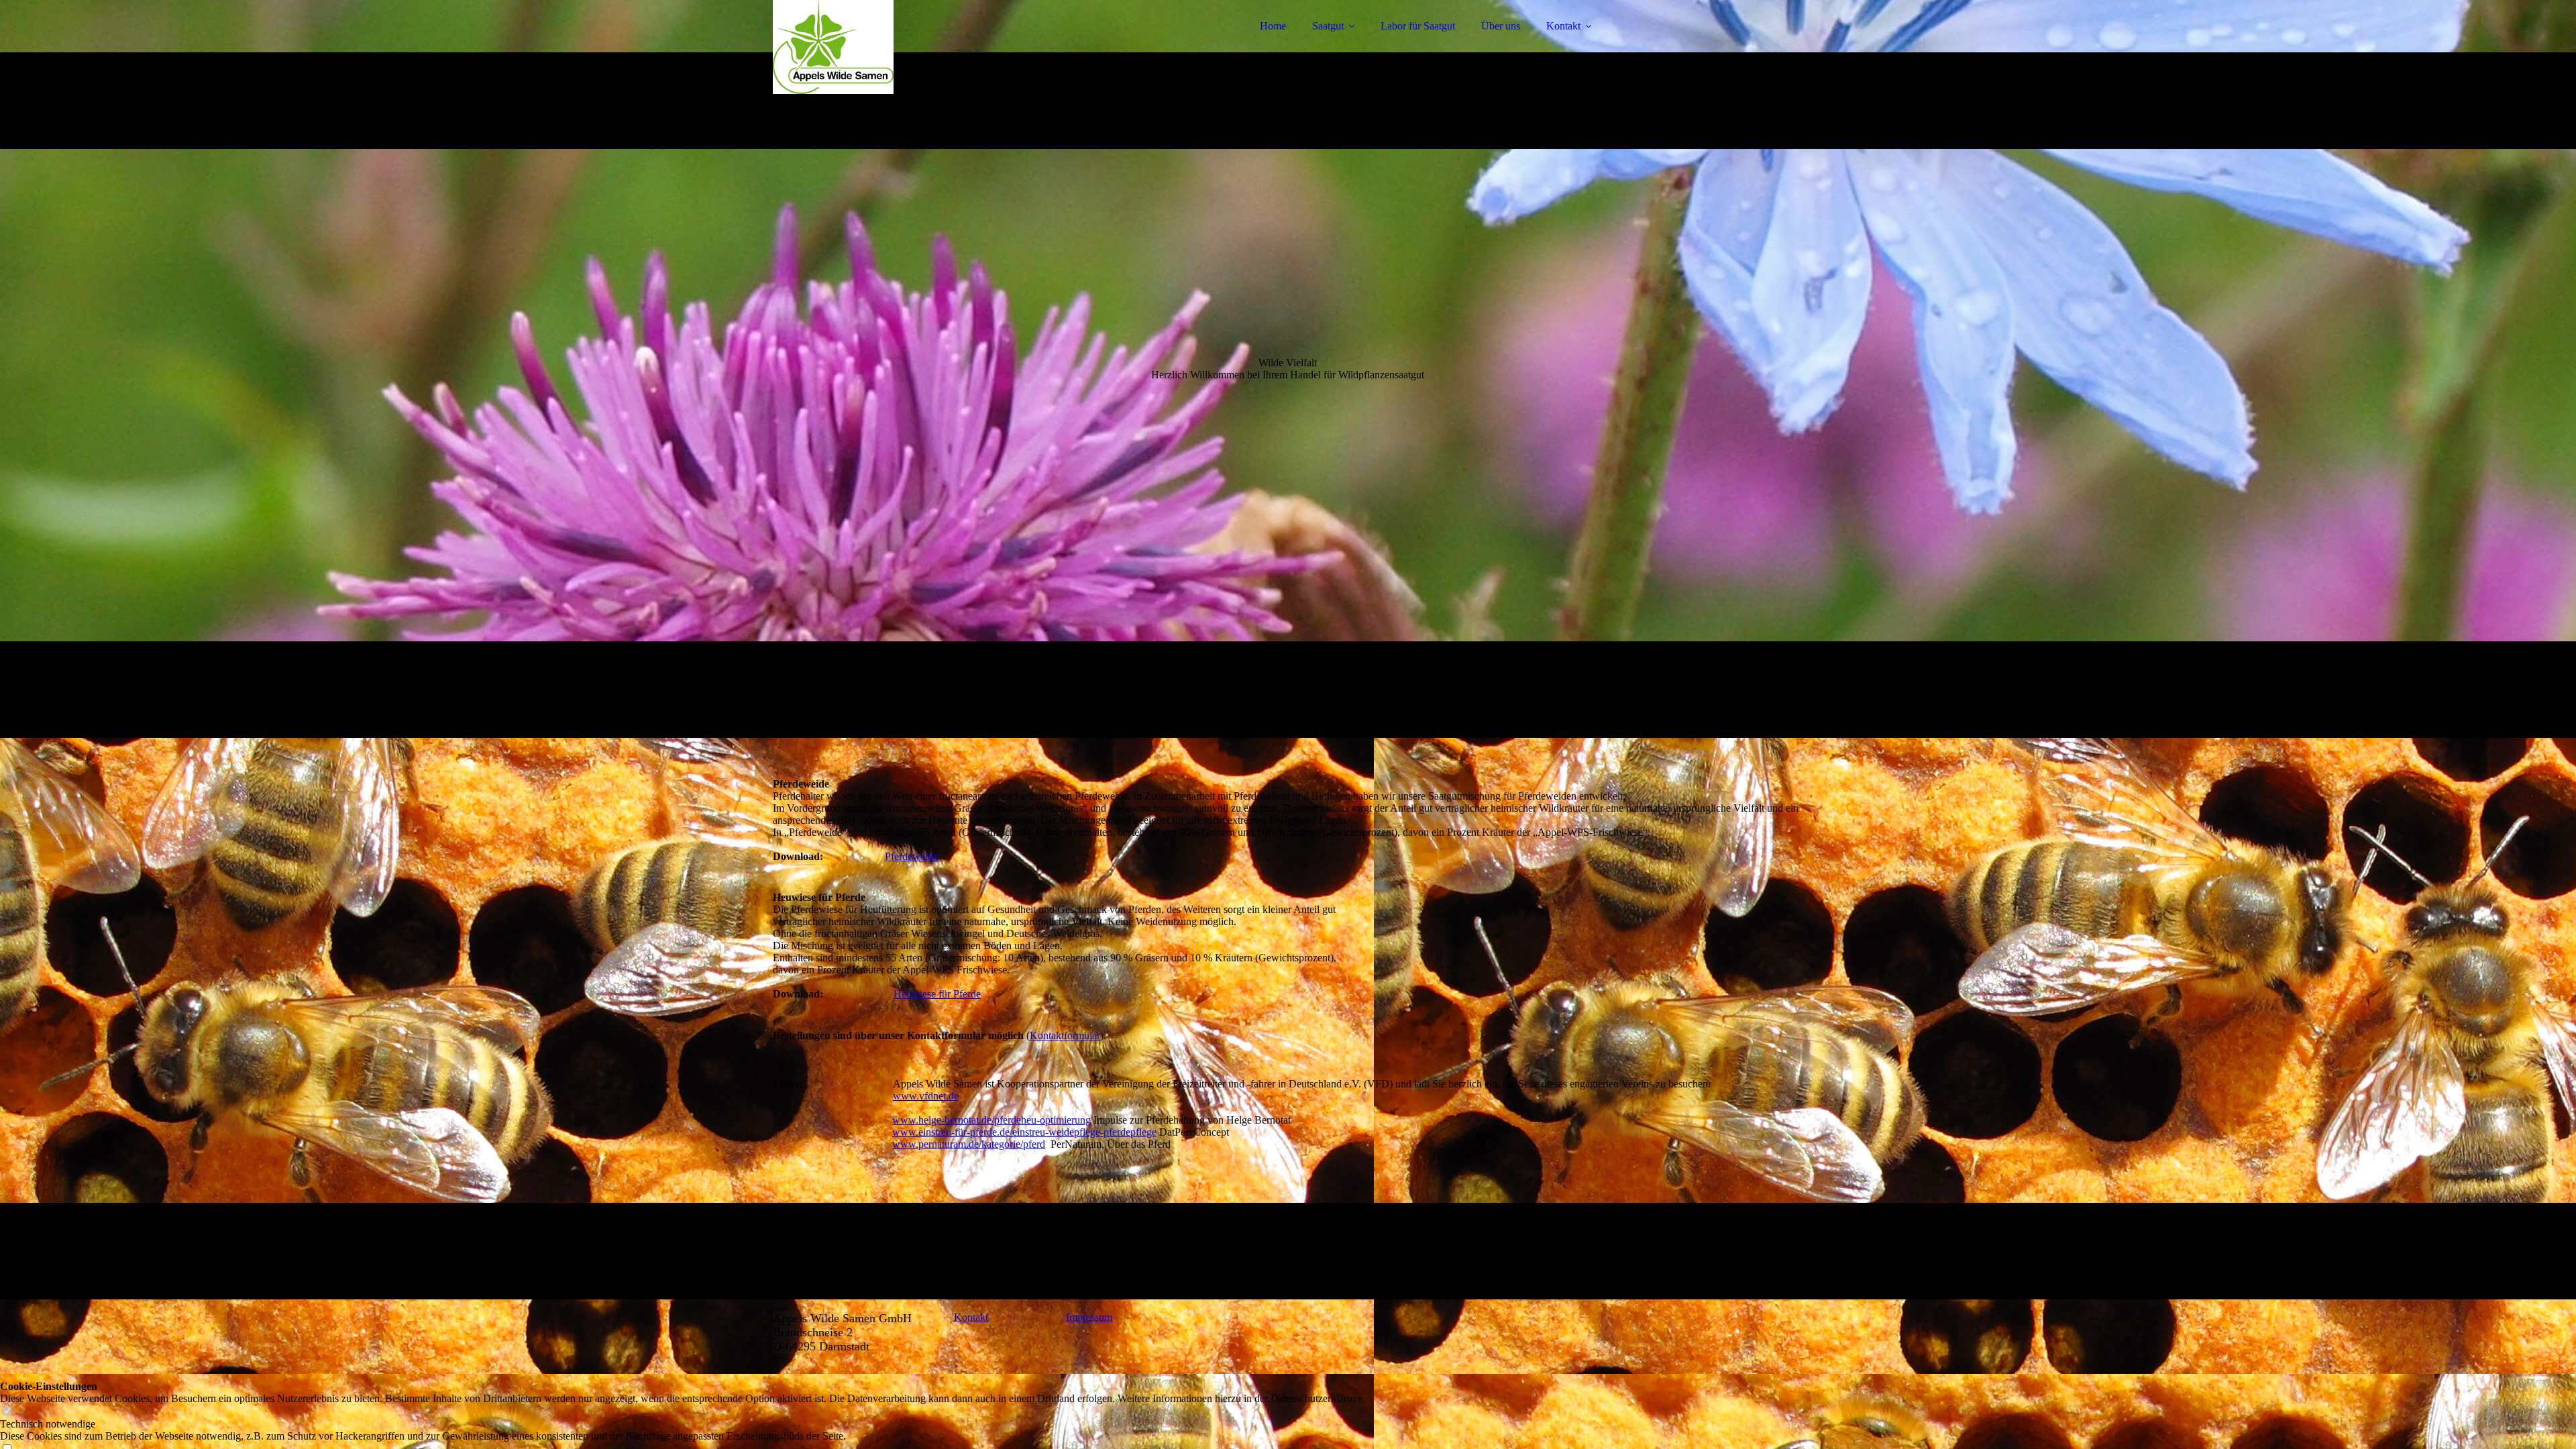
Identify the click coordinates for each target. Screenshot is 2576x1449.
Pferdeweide (911, 856)
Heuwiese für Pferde (937, 994)
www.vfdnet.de (926, 1096)
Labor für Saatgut (1418, 26)
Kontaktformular (1065, 1035)
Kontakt (1563, 26)
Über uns (1501, 26)
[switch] (7, 1412)
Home (1273, 26)
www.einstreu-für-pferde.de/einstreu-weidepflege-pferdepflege (1024, 1132)
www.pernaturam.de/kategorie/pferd (969, 1144)
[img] (890, 47)
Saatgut (1328, 26)
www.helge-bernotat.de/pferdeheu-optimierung (991, 1120)
